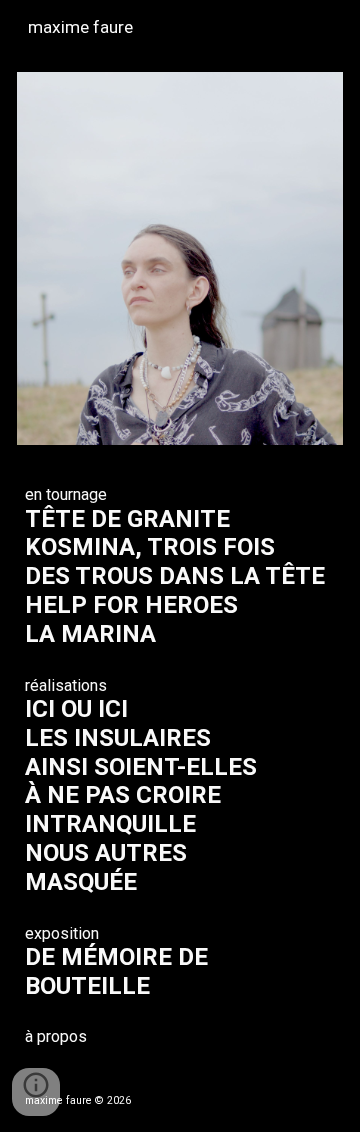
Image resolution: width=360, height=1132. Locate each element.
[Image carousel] (180, 258)
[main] (180, 765)
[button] (36, 1092)
